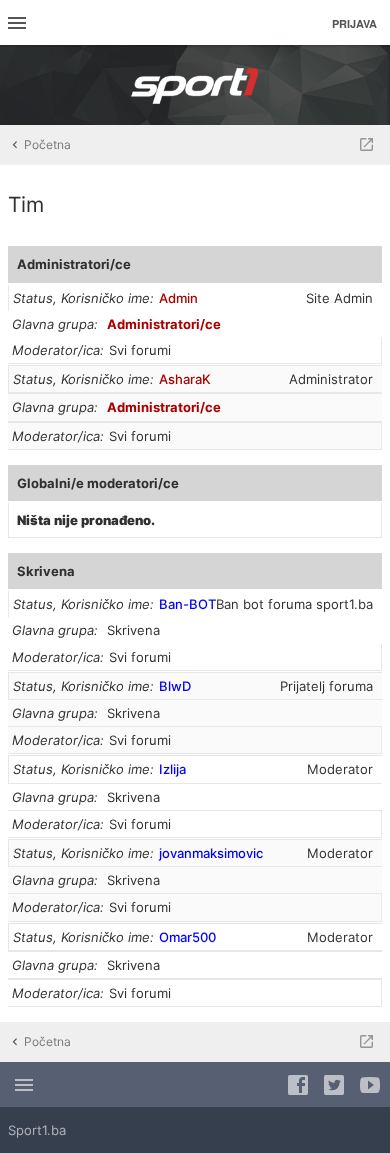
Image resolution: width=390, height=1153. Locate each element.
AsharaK (185, 379)
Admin (178, 298)
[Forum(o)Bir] (366, 145)
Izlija (172, 769)
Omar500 (187, 937)
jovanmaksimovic (211, 853)
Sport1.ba (37, 1130)
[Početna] (195, 85)
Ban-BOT (187, 604)
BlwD (175, 686)
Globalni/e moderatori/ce (98, 483)
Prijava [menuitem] (354, 23)
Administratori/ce (74, 264)
